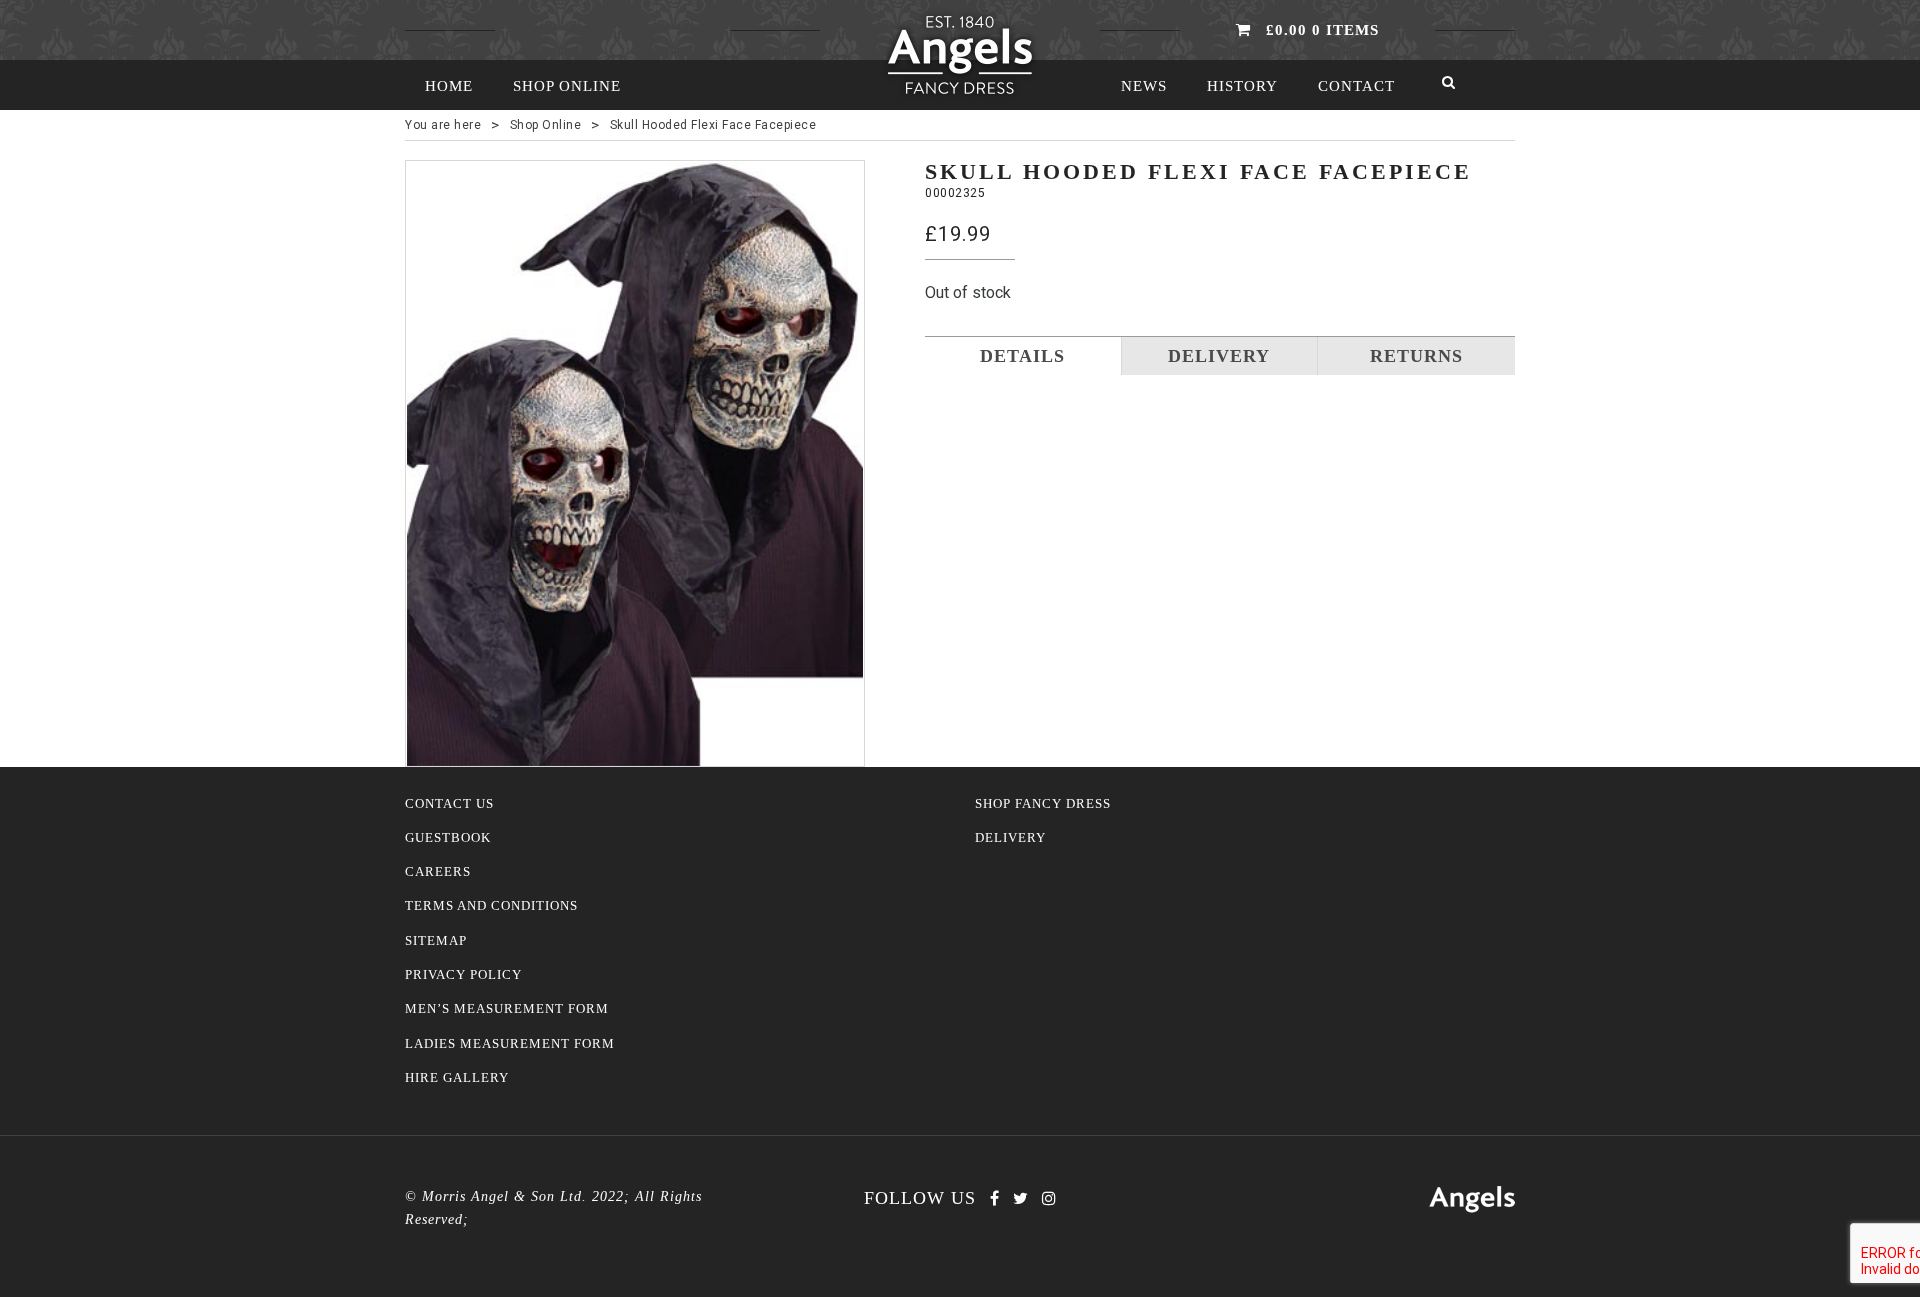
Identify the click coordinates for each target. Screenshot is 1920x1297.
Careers (438, 872)
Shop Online (567, 86)
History (1242, 86)
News (1144, 86)
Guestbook (448, 838)
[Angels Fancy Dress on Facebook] (994, 1198)
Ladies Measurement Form (510, 1044)
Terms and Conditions (491, 906)
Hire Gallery (457, 1078)
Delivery (1010, 838)
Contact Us (449, 804)
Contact (1356, 86)
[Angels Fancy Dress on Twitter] (1020, 1198)
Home (449, 86)
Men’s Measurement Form (507, 1009)
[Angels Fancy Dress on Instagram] (1049, 1198)
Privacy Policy (463, 975)
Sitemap (436, 941)
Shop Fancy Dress (1043, 804)
